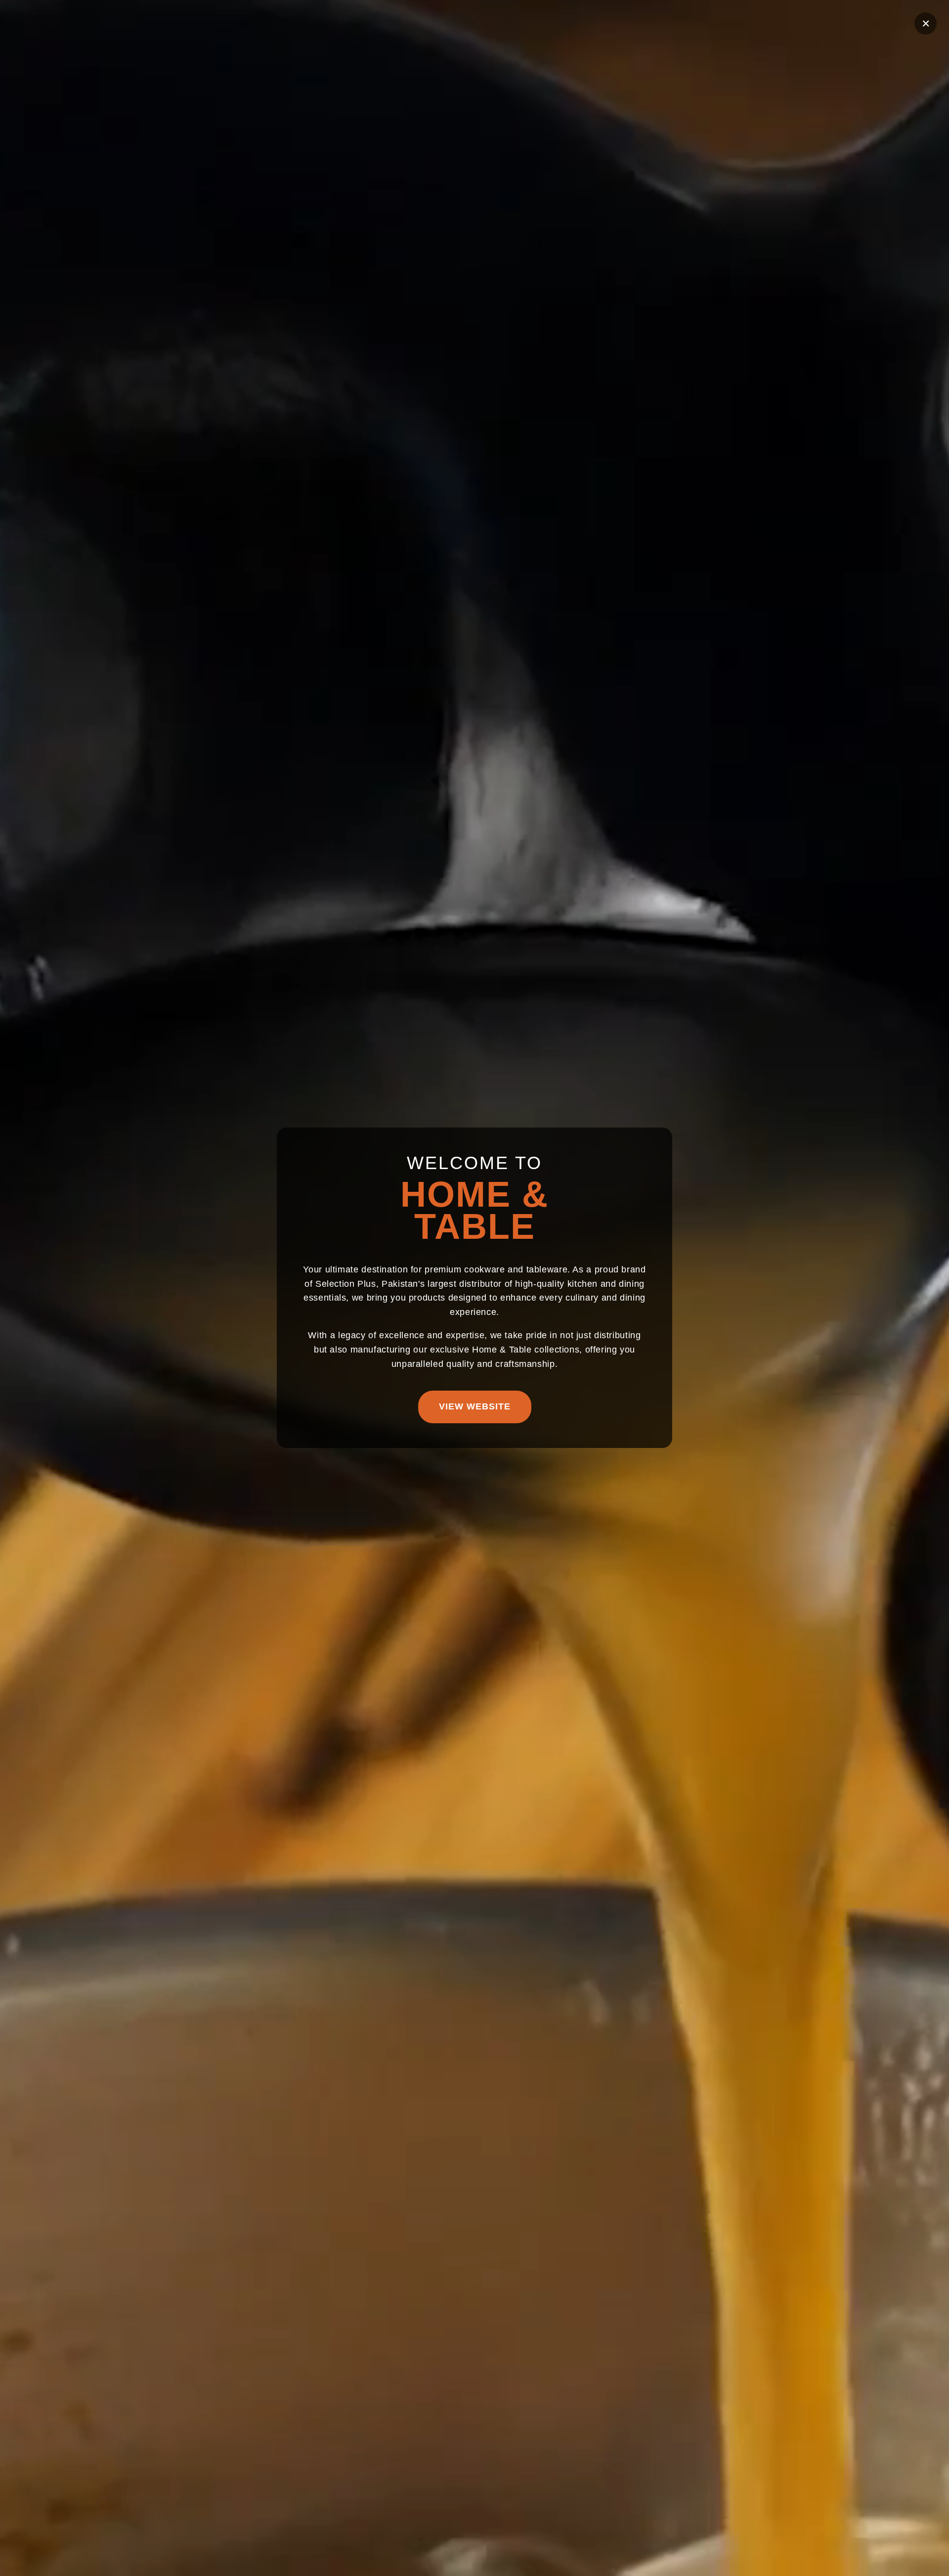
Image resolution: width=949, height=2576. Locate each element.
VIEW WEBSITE (475, 1407)
